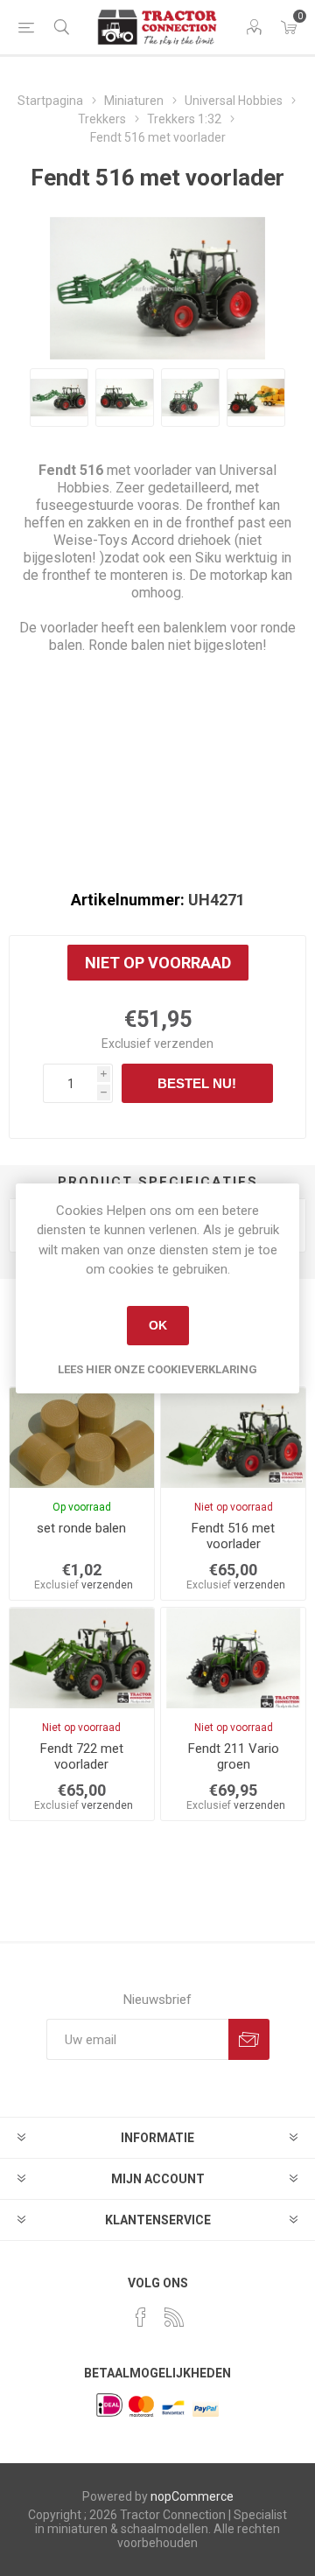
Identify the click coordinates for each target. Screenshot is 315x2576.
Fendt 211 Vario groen (234, 1756)
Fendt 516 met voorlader (233, 1536)
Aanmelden (249, 2039)
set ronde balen (81, 1528)
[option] (59, 398)
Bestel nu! (197, 1083)
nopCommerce (192, 2496)
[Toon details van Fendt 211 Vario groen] (233, 1658)
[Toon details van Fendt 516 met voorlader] (233, 1438)
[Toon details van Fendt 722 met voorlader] (82, 1658)
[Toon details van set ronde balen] (82, 1438)
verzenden (184, 1044)
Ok (158, 1325)
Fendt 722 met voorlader (82, 1756)
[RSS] (174, 2317)
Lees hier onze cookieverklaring (157, 1369)
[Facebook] (141, 2317)
